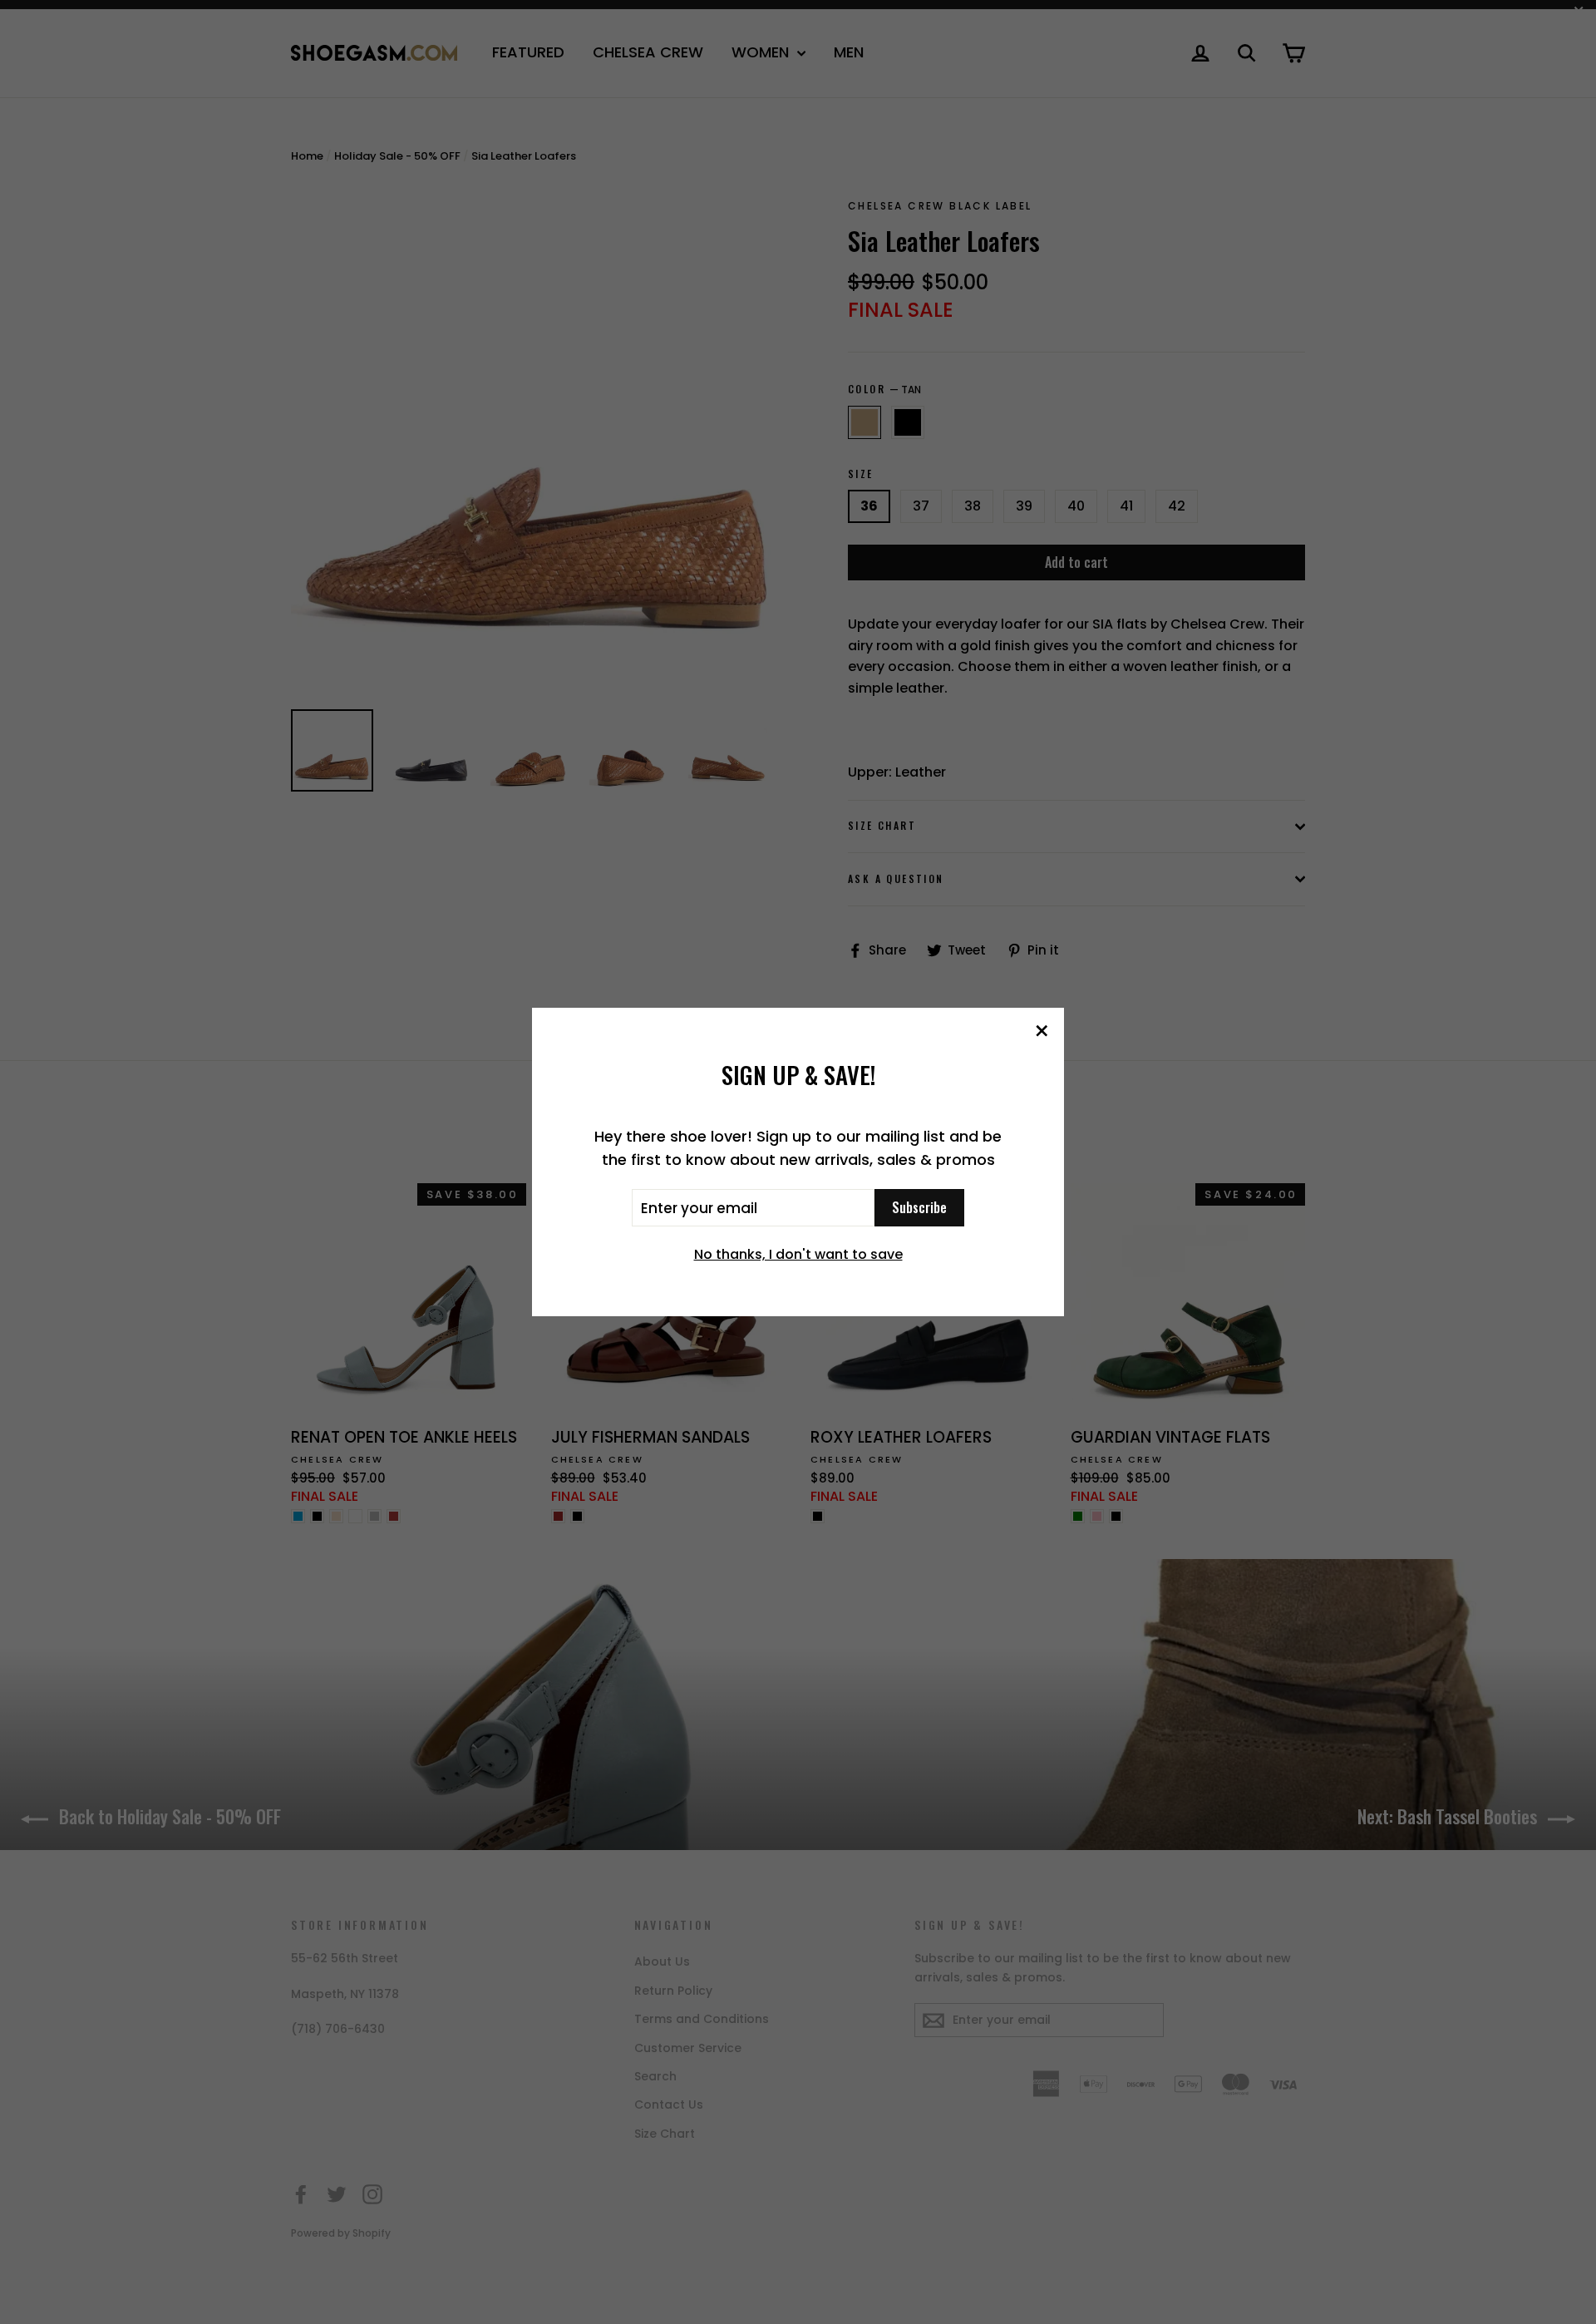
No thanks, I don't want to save (798, 1254)
